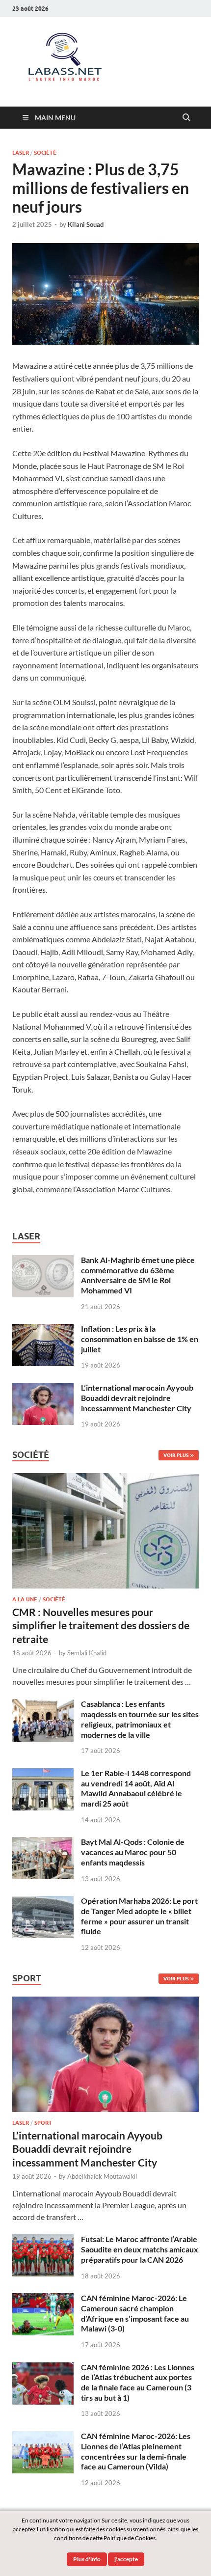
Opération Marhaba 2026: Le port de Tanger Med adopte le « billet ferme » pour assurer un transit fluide (139, 1916)
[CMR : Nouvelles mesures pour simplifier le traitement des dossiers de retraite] (105, 1479)
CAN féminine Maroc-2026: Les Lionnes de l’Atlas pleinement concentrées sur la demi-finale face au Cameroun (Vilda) (136, 2451)
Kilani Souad (86, 224)
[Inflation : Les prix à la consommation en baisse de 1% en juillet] (43, 1329)
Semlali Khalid (87, 1653)
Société (45, 153)
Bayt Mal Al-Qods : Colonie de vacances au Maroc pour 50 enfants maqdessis (133, 1852)
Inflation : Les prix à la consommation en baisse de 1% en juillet (140, 1339)
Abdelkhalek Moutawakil (102, 2176)
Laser (21, 153)
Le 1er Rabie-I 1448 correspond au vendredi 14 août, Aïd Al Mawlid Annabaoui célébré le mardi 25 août (136, 1788)
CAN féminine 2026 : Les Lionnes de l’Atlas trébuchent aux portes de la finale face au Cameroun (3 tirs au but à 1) (138, 2382)
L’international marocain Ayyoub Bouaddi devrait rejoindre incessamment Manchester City (137, 1398)
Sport (43, 2123)
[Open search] (186, 118)
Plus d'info (87, 2559)
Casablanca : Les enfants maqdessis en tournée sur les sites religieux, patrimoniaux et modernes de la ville (140, 1719)
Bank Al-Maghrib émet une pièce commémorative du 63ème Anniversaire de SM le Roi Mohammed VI (138, 1275)
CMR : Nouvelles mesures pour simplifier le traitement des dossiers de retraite (101, 1625)
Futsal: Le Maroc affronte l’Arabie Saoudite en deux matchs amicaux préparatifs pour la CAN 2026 (140, 2249)
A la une (25, 1599)
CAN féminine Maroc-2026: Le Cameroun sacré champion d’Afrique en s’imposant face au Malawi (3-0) (135, 2313)
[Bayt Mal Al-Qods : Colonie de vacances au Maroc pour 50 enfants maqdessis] (43, 1843)
